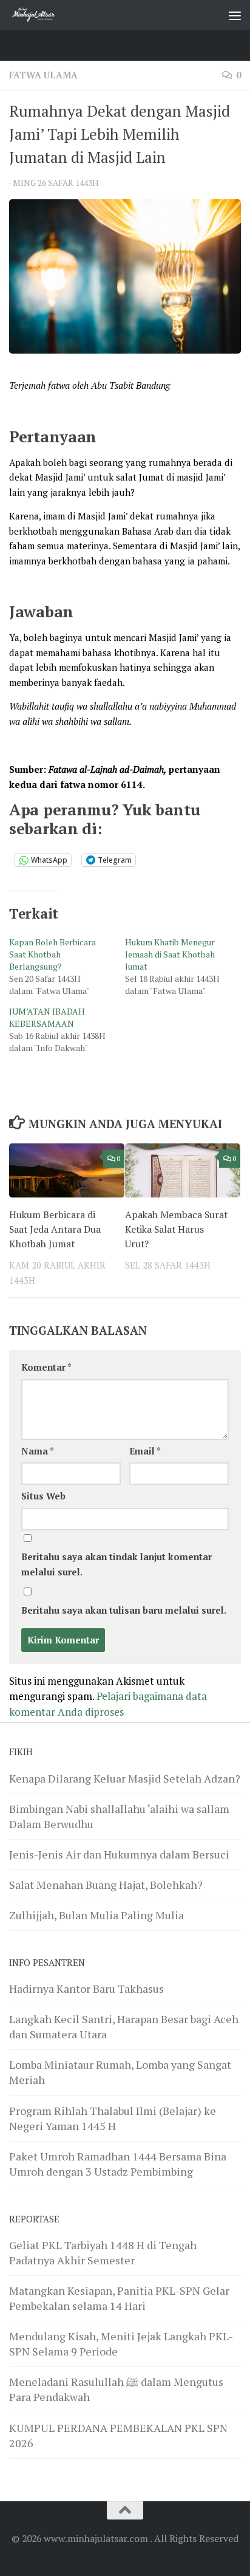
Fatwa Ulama (43, 75)
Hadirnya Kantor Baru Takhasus (86, 1989)
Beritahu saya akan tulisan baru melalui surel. (124, 1610)
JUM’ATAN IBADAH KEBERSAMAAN (47, 1017)
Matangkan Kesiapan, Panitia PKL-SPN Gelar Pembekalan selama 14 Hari (119, 2298)
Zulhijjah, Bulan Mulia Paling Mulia (96, 1915)
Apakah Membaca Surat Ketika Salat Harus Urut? (176, 1229)
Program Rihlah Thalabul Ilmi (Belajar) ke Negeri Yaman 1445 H (113, 2118)
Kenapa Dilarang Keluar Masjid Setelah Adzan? (125, 1778)
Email (145, 1451)
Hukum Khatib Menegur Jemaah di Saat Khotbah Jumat (170, 954)
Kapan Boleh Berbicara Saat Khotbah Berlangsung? (52, 954)
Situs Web (43, 1496)
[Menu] (235, 15)
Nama (38, 1451)
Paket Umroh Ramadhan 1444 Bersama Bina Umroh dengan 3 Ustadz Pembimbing (118, 2164)
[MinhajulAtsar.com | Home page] (42, 15)
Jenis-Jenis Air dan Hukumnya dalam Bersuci (119, 1854)
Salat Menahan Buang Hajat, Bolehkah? (106, 1885)
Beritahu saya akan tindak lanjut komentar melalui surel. (117, 1564)
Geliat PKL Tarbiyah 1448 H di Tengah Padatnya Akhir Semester (103, 2252)
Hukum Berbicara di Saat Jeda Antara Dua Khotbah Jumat (55, 1229)
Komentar (46, 1367)
